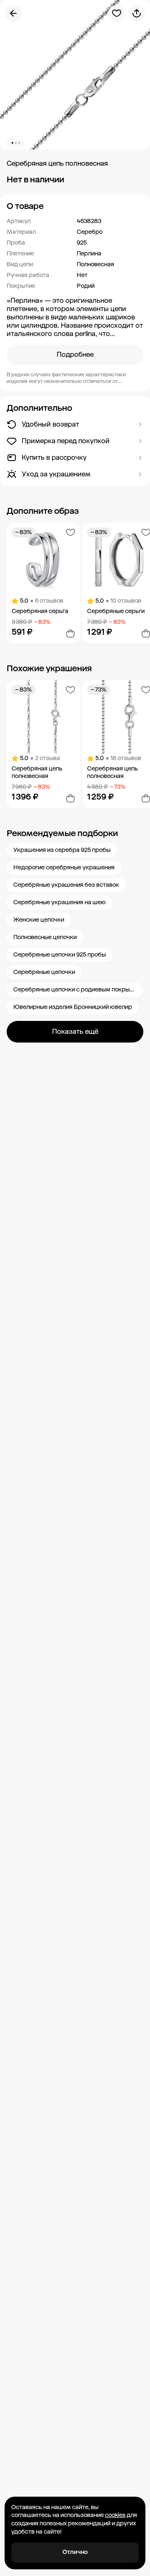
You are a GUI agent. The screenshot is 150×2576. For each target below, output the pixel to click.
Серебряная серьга (40, 611)
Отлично (75, 2552)
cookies (115, 2515)
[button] (75, 206)
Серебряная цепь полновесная (37, 772)
